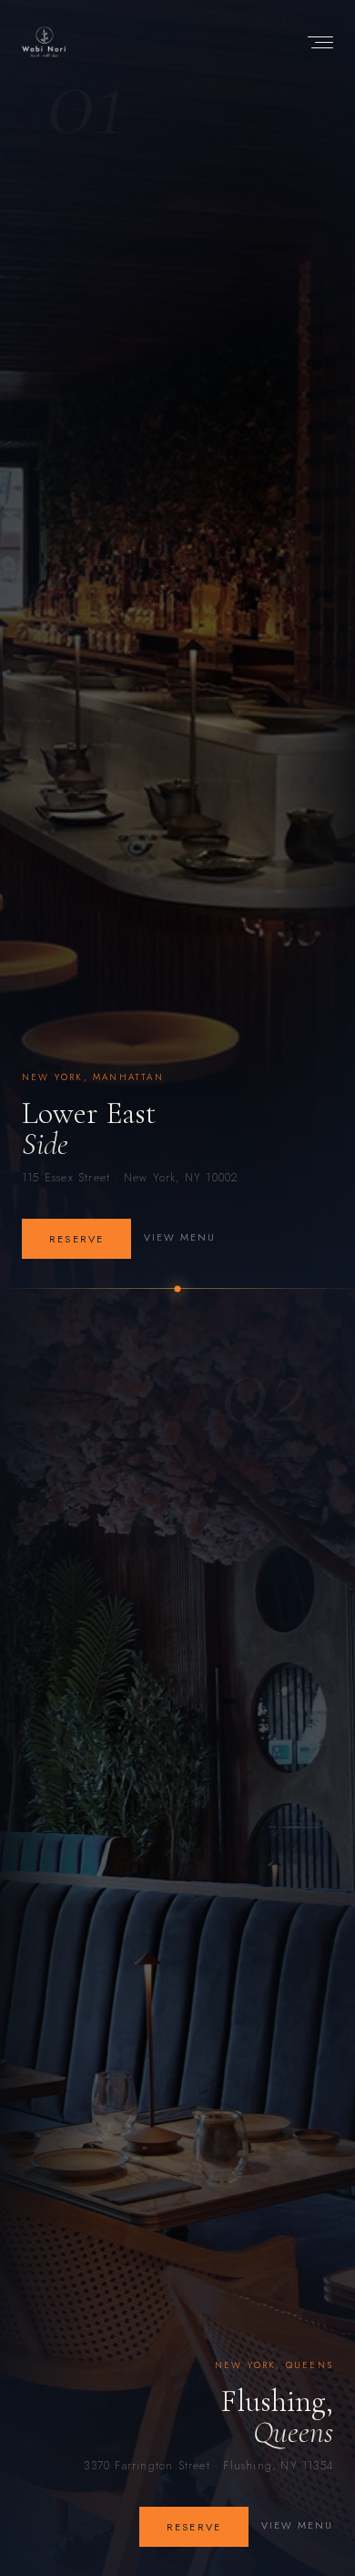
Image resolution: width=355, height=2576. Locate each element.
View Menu (180, 1237)
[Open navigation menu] (317, 42)
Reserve (76, 1239)
